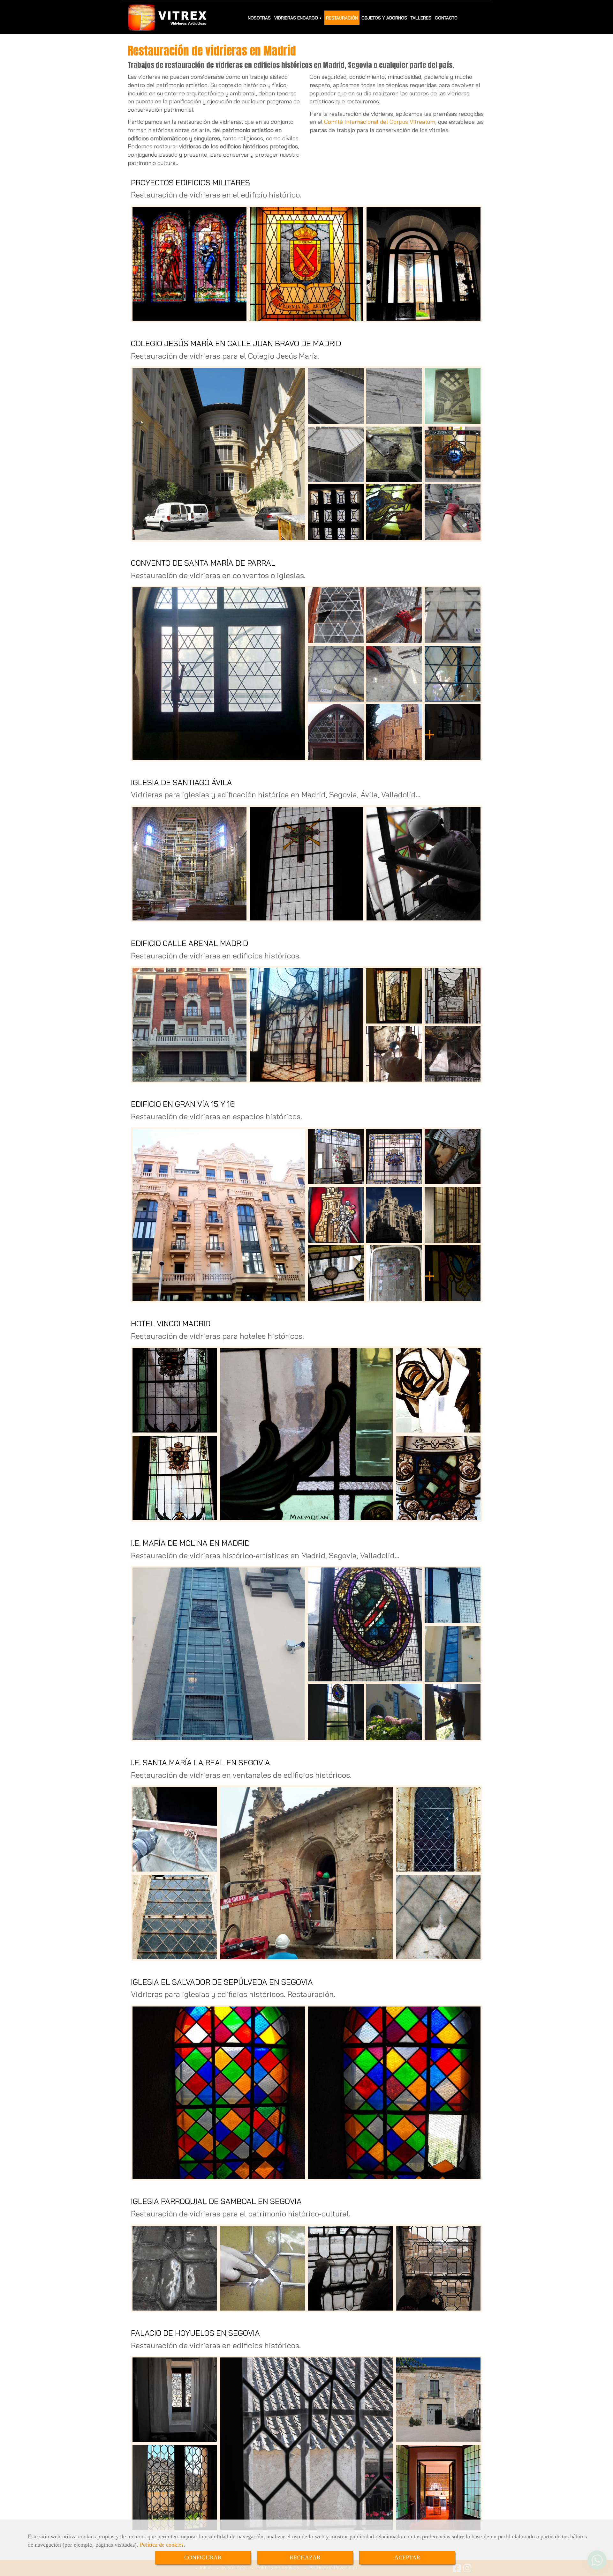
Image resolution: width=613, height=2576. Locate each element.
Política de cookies (162, 2545)
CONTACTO (446, 18)
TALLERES (421, 18)
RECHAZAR (305, 2557)
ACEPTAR (407, 2557)
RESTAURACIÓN (342, 18)
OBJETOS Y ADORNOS (384, 18)
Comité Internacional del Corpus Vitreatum (380, 122)
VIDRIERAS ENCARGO (297, 18)
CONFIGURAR (203, 2557)
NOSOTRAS (259, 18)
